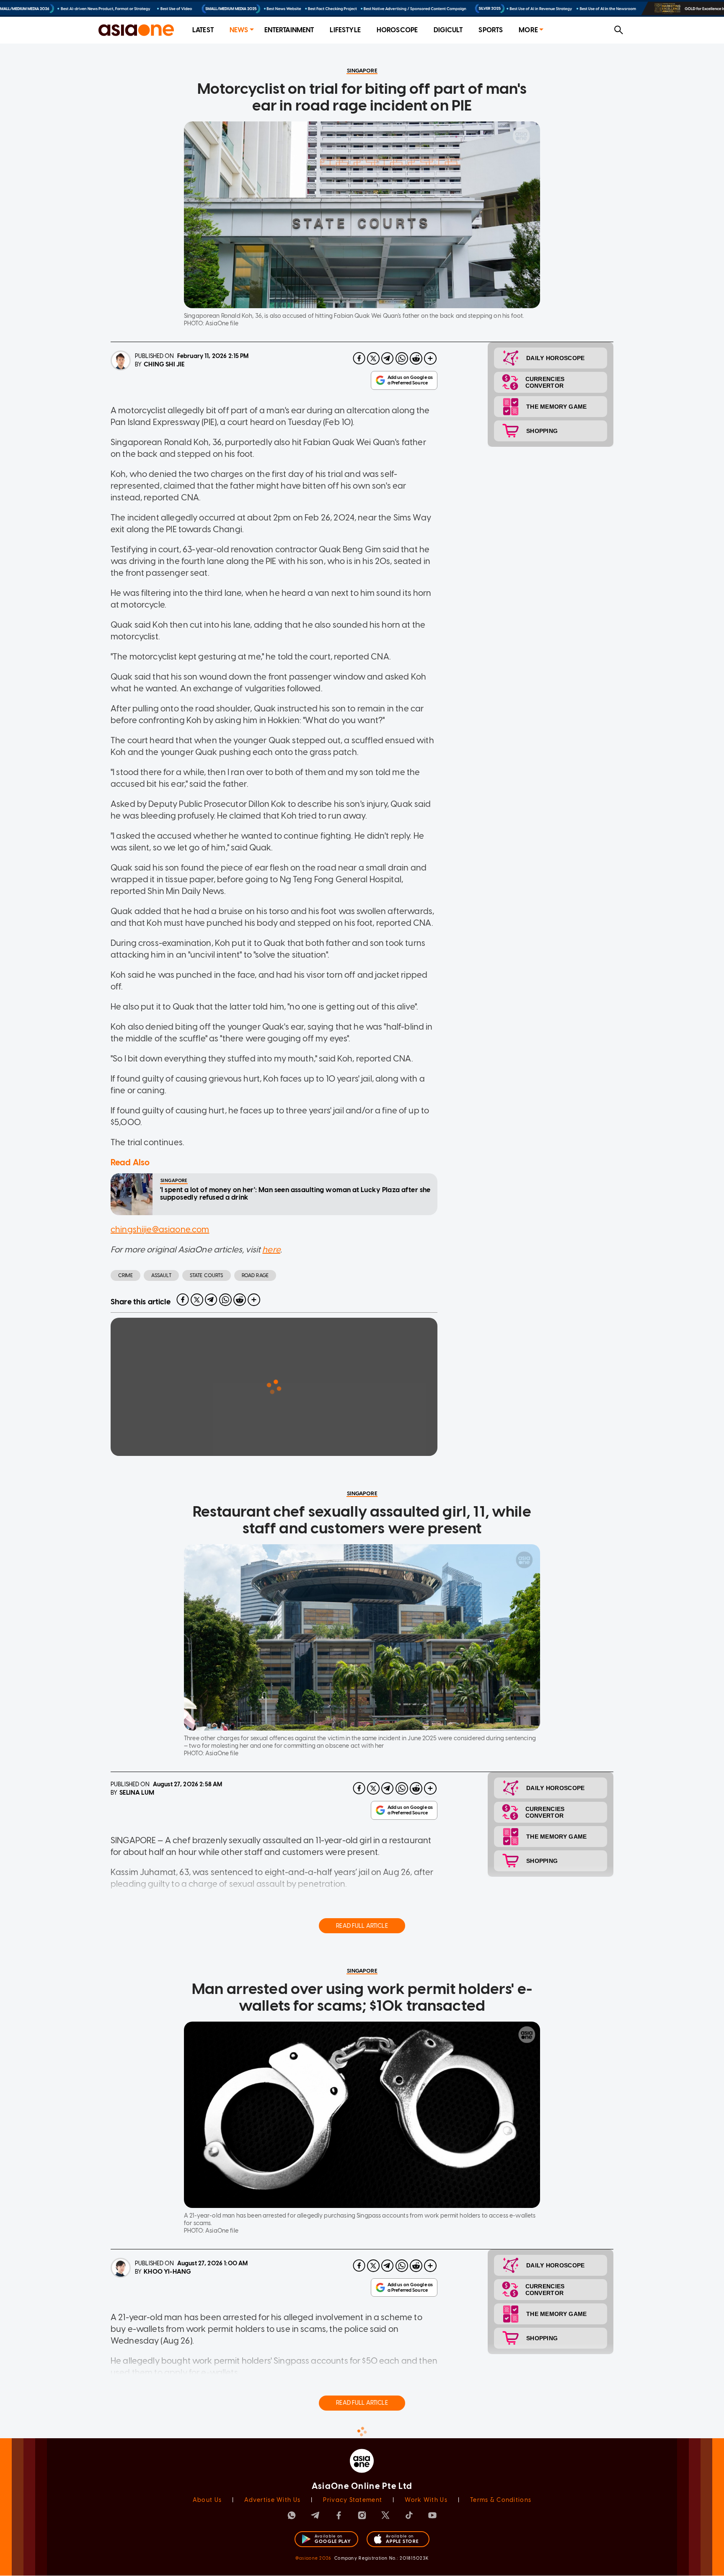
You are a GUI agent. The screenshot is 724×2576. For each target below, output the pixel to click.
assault (161, 1275)
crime (125, 1275)
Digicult (448, 30)
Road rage (255, 1275)
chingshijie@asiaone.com (160, 1229)
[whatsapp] (402, 358)
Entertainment (289, 30)
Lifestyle (345, 30)
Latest (203, 30)
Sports (491, 30)
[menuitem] (203, 30)
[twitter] (373, 358)
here (271, 1249)
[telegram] (388, 358)
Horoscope (397, 30)
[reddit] (416, 358)
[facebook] (359, 358)
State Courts (207, 1275)
